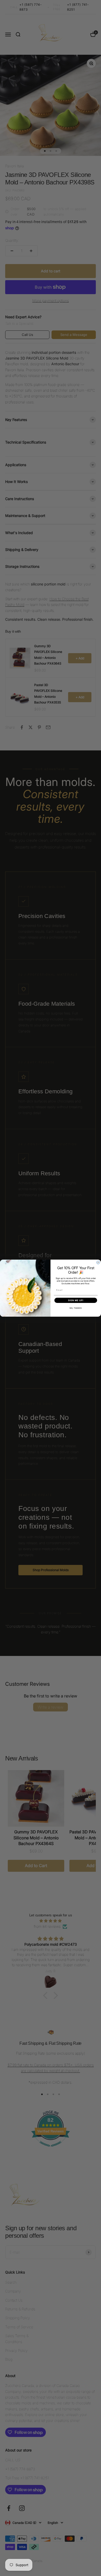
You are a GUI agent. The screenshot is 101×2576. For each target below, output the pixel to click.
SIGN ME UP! (76, 1300)
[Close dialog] (98, 1262)
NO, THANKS (76, 1308)
